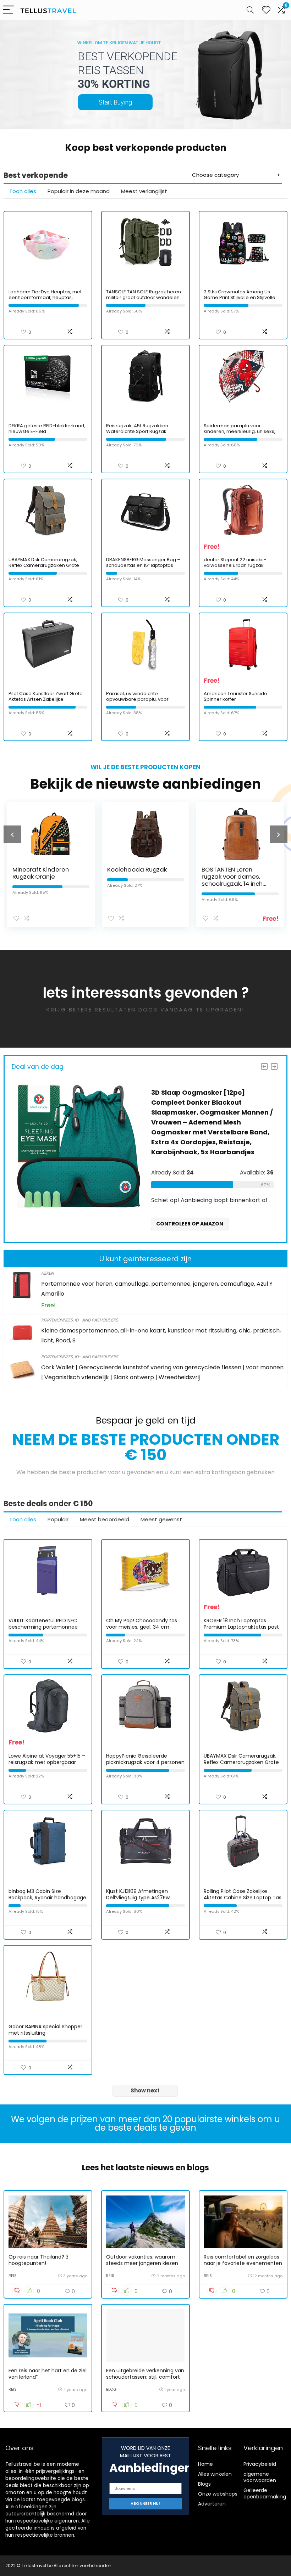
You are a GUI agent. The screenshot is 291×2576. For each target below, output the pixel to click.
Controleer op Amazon (181, 1224)
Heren (47, 1273)
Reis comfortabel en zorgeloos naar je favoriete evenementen (243, 2260)
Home (205, 2464)
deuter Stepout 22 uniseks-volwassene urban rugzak (235, 562)
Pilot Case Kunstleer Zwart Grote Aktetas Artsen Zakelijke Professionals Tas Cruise (46, 699)
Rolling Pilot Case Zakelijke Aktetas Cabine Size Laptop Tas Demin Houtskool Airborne (243, 1898)
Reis (13, 2276)
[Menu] (9, 10)
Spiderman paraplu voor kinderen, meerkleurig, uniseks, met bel (240, 431)
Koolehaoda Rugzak (119, 869)
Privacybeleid (260, 2464)
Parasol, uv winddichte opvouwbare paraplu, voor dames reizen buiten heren (138, 699)
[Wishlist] (266, 10)
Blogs (204, 2484)
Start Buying (115, 102)
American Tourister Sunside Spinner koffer (235, 696)
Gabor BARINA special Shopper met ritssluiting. (45, 2030)
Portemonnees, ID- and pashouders (80, 1320)
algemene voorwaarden (260, 2477)
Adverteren (212, 2504)
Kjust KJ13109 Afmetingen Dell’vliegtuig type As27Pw (138, 1894)
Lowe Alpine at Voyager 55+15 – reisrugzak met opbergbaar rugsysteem (47, 1762)
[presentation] (12, 834)
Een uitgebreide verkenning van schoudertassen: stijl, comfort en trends (145, 2377)
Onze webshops (218, 2494)
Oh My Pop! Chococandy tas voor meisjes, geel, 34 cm (142, 1624)
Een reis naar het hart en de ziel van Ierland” (48, 2374)
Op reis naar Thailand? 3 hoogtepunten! (39, 2260)
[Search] (250, 10)
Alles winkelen (215, 2474)
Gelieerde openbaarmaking (265, 2493)
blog (111, 2389)
